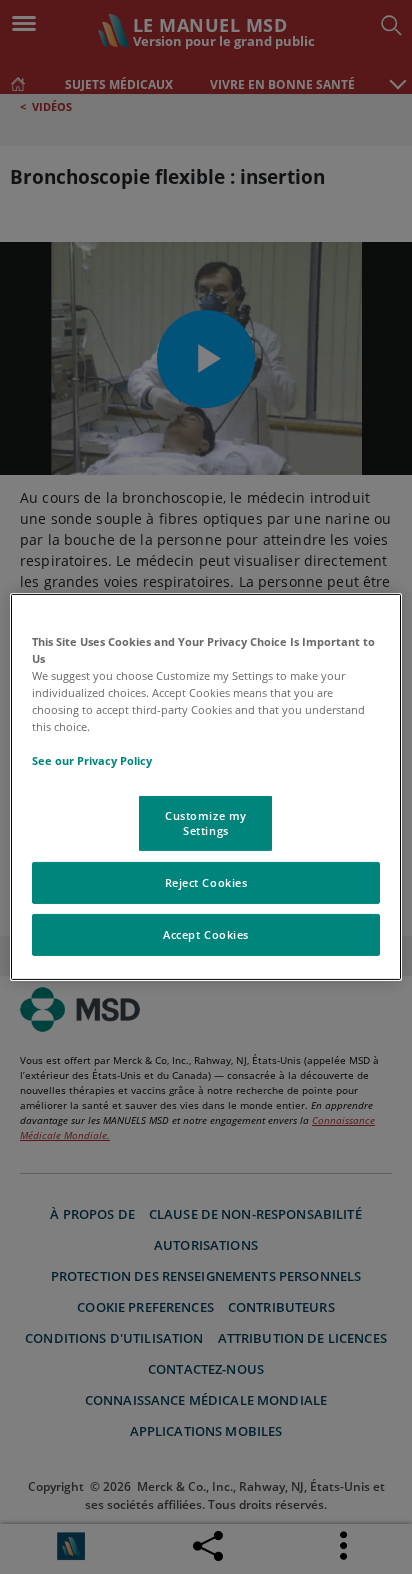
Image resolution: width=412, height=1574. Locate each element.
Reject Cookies (206, 882)
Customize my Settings (206, 822)
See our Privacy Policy (92, 760)
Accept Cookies (206, 934)
